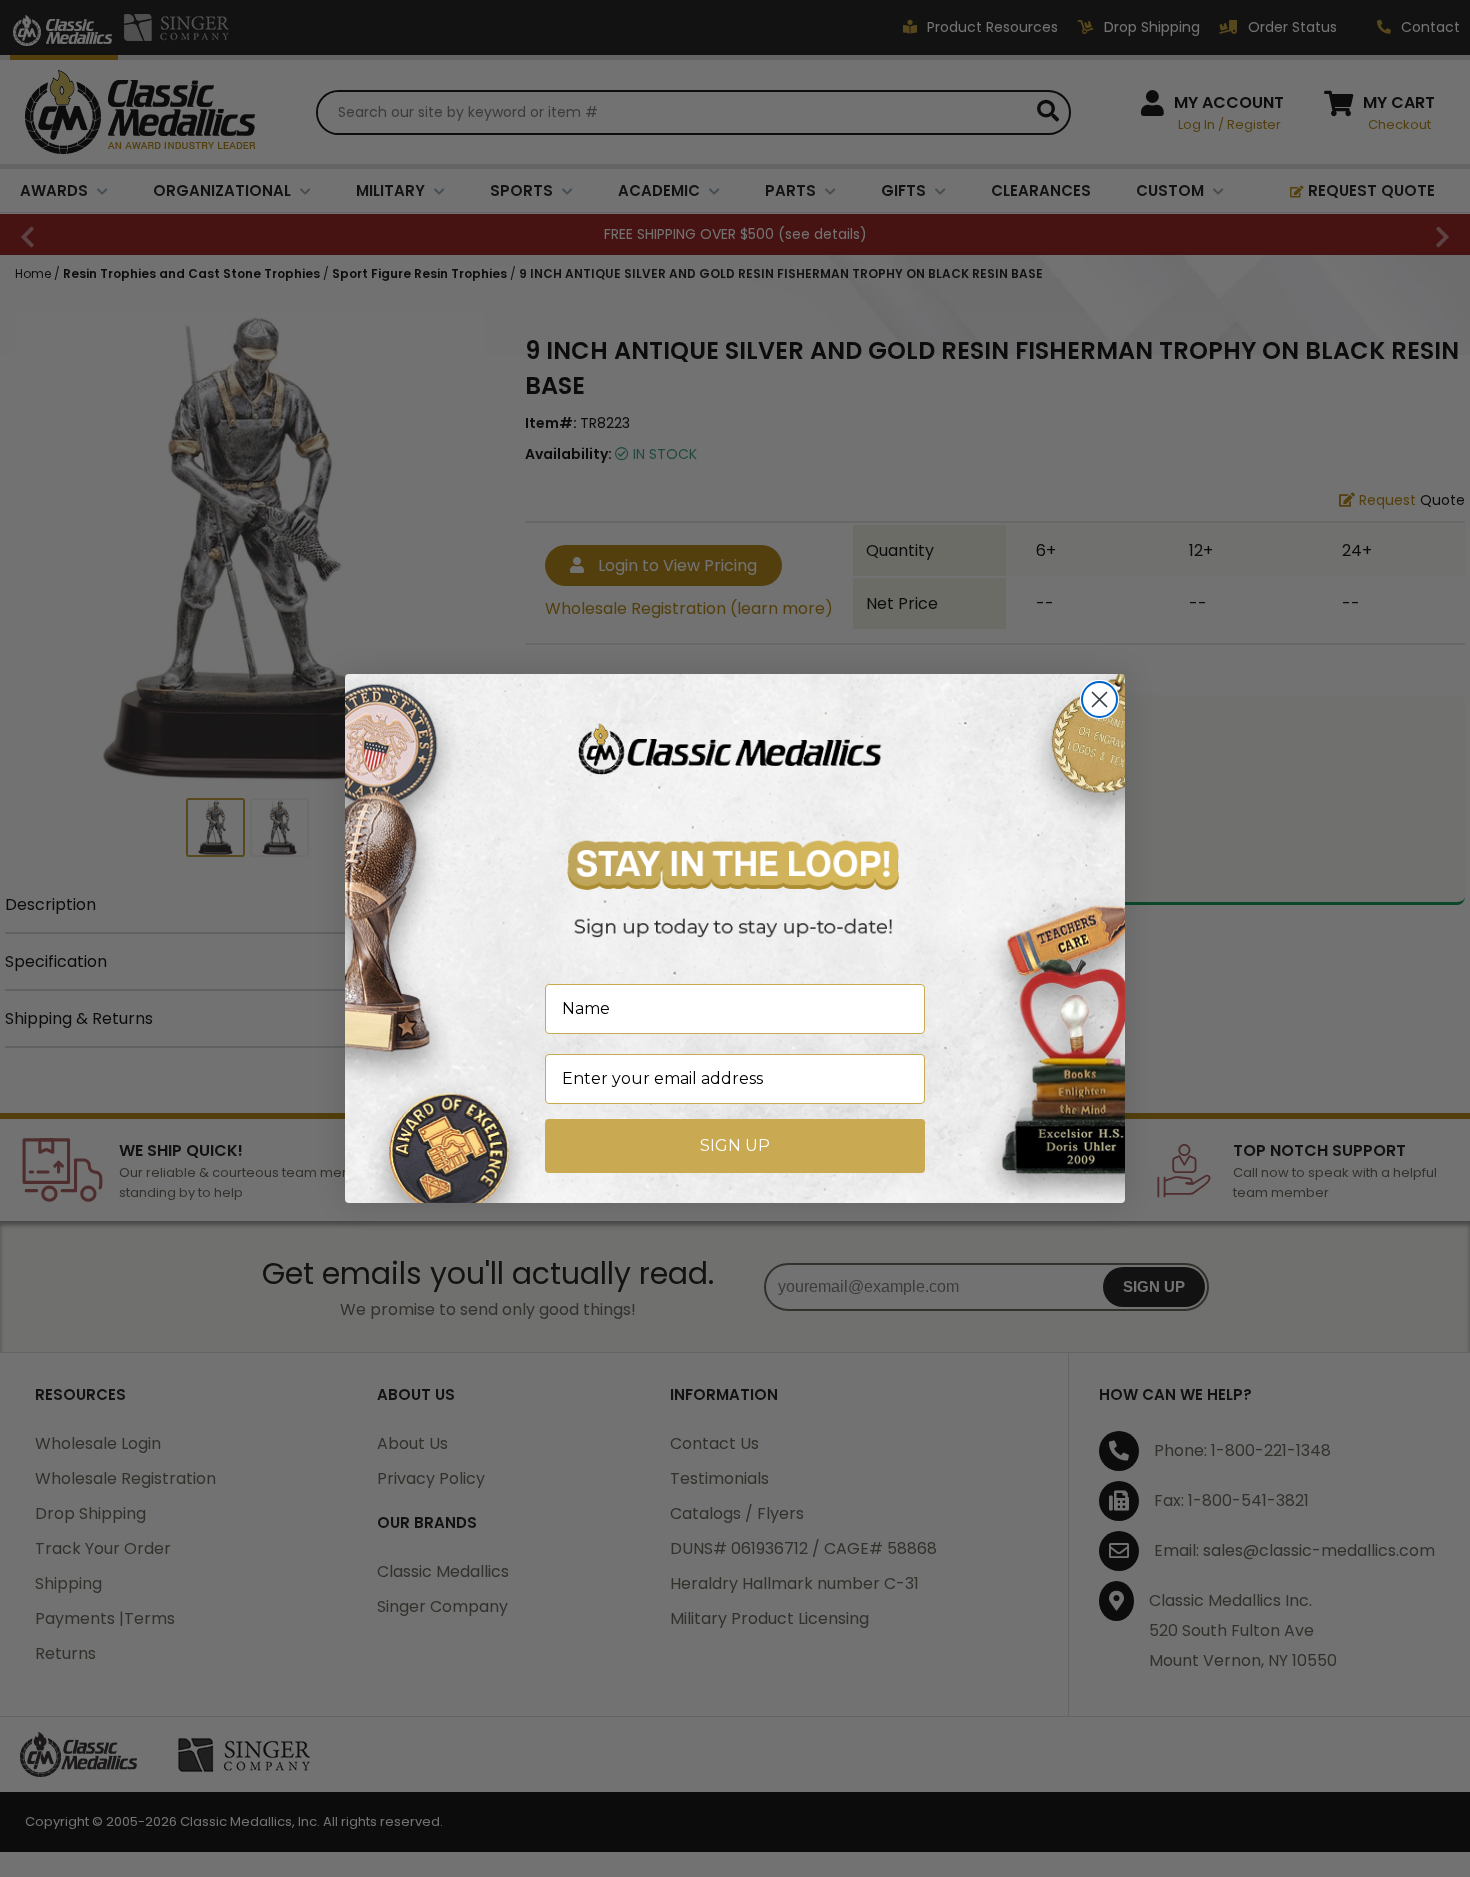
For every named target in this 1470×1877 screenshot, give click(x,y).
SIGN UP (735, 1145)
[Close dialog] (1099, 699)
